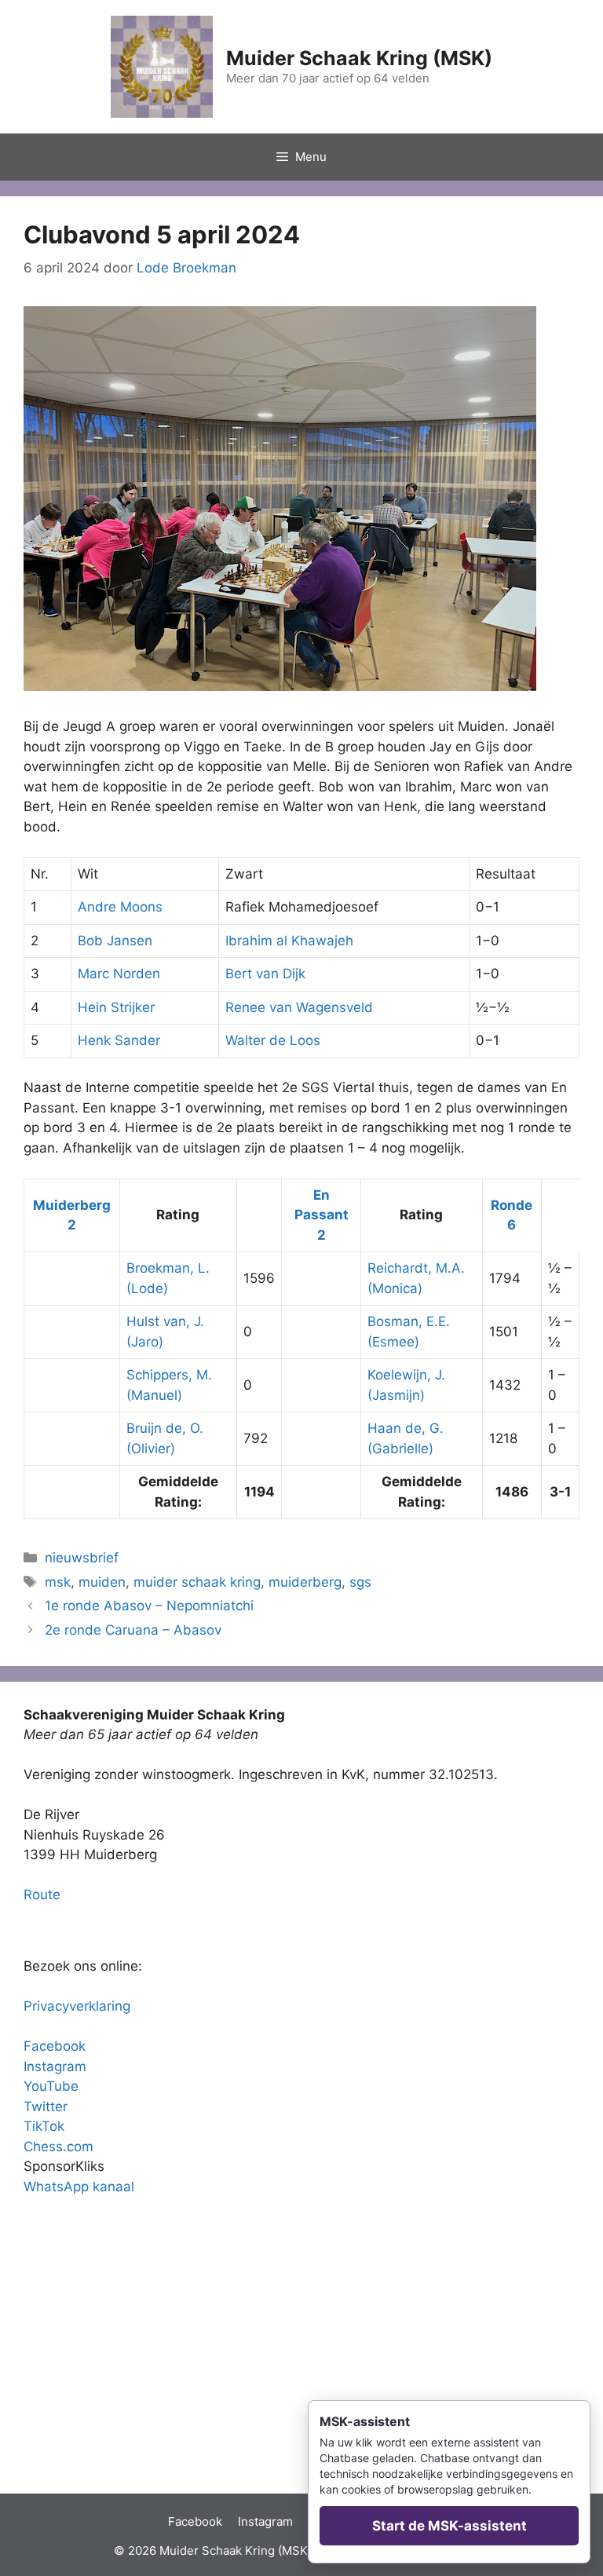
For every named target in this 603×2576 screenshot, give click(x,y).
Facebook (55, 2046)
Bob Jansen (115, 941)
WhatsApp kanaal (79, 2187)
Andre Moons (120, 907)
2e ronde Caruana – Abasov (133, 1630)
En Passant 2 (322, 1215)
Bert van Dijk (265, 974)
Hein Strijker (116, 1007)
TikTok (44, 2126)
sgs (360, 1582)
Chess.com (58, 2147)
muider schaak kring (197, 1582)
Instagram (55, 2066)
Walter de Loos (273, 1040)
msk (58, 1582)
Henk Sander (119, 1040)
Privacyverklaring (77, 2006)
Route (42, 1895)
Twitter (46, 2106)
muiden (102, 1582)
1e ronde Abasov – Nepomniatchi (149, 1606)
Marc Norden (119, 974)
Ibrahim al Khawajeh (289, 941)
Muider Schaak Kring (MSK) (359, 58)
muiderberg (305, 1582)
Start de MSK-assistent (450, 2526)
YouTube (51, 2086)
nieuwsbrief (82, 1558)
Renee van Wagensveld (299, 1007)
